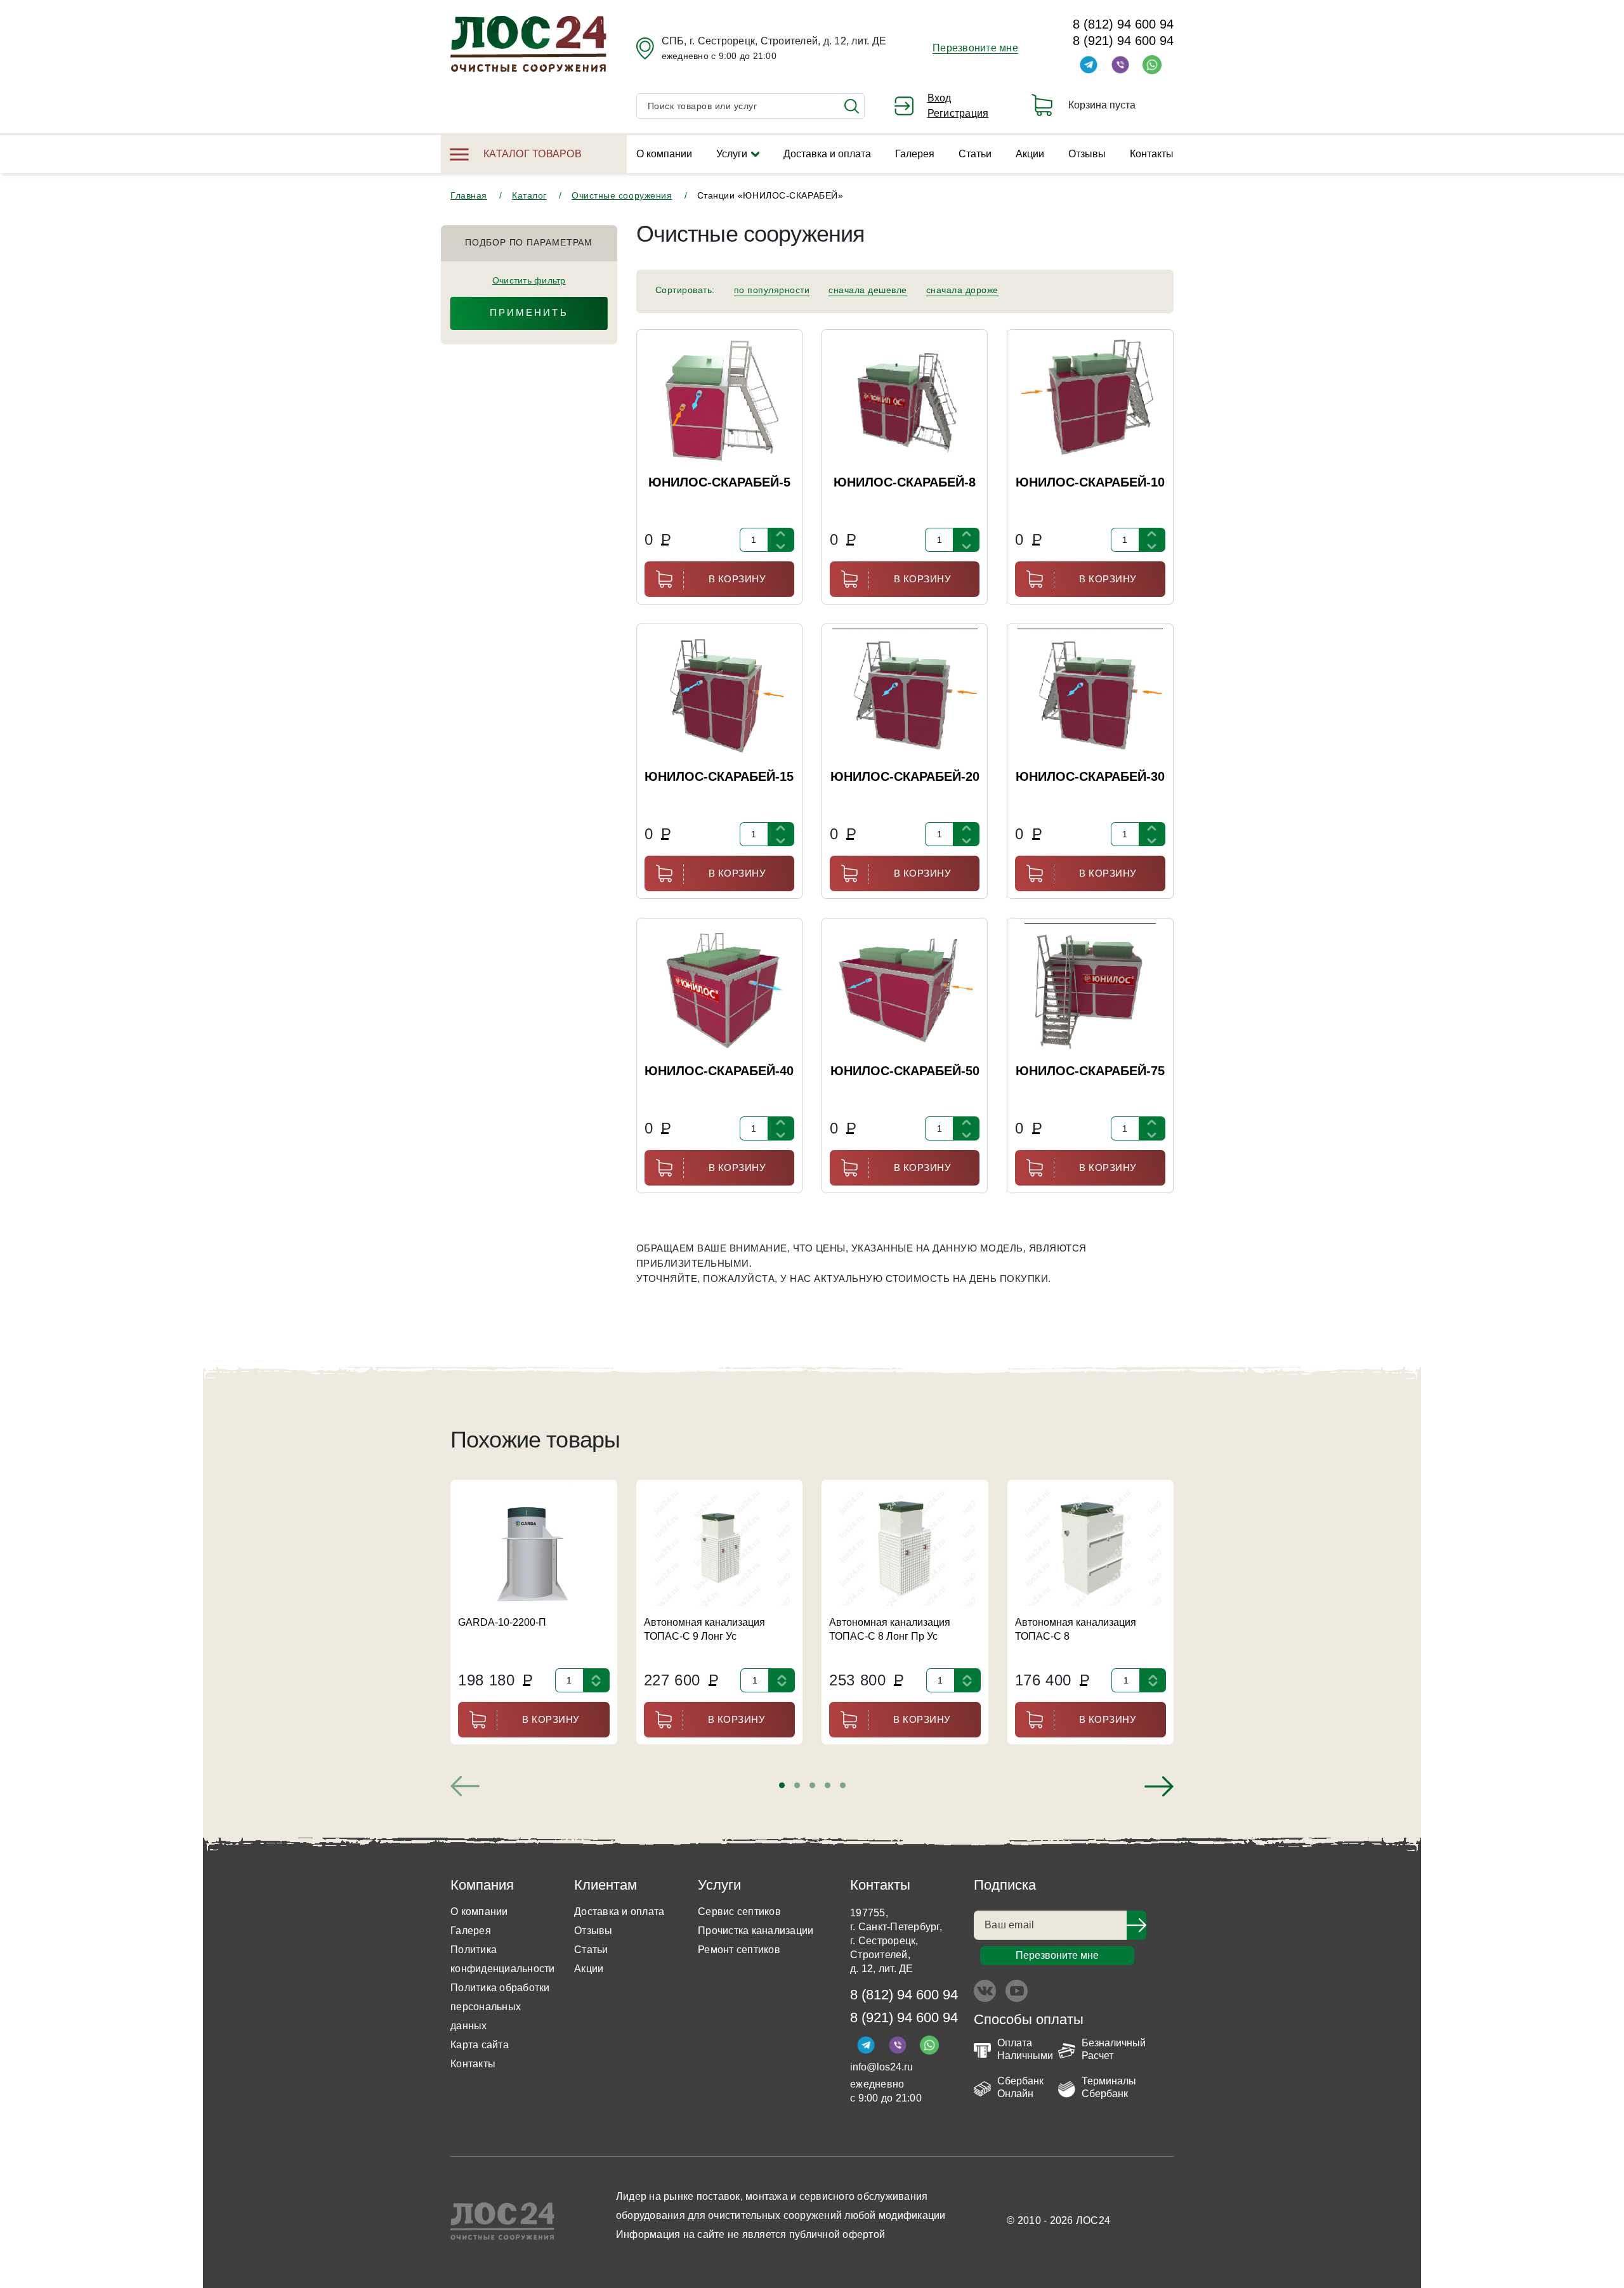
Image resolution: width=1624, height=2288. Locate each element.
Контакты (1152, 154)
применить (529, 312)
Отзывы (1087, 154)
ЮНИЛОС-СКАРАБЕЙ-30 (1090, 776)
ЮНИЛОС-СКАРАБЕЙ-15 (719, 776)
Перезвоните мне (975, 48)
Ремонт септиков (739, 1950)
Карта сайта (480, 2045)
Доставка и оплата (827, 154)
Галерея (915, 154)
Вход (940, 98)
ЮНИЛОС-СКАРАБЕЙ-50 (905, 1071)
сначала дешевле (868, 290)
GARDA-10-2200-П (502, 1622)
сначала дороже (962, 290)
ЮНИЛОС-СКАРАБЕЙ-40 (719, 1071)
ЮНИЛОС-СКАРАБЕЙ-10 (1090, 482)
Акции (1030, 154)
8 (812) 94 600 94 (1123, 24)
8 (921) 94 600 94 (1123, 41)
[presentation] (465, 1786)
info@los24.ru (881, 2067)
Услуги (732, 154)
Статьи (975, 154)
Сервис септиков (739, 1912)
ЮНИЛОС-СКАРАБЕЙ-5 (719, 482)
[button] (782, 1785)
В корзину (737, 579)
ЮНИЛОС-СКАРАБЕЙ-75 (1090, 1071)
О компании (664, 154)
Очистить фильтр (529, 280)
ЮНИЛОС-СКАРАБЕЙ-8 (905, 482)
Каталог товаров (533, 154)
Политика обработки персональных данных (500, 2007)
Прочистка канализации (756, 1931)
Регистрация (958, 113)
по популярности (772, 290)
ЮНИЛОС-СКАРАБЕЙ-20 (905, 776)
